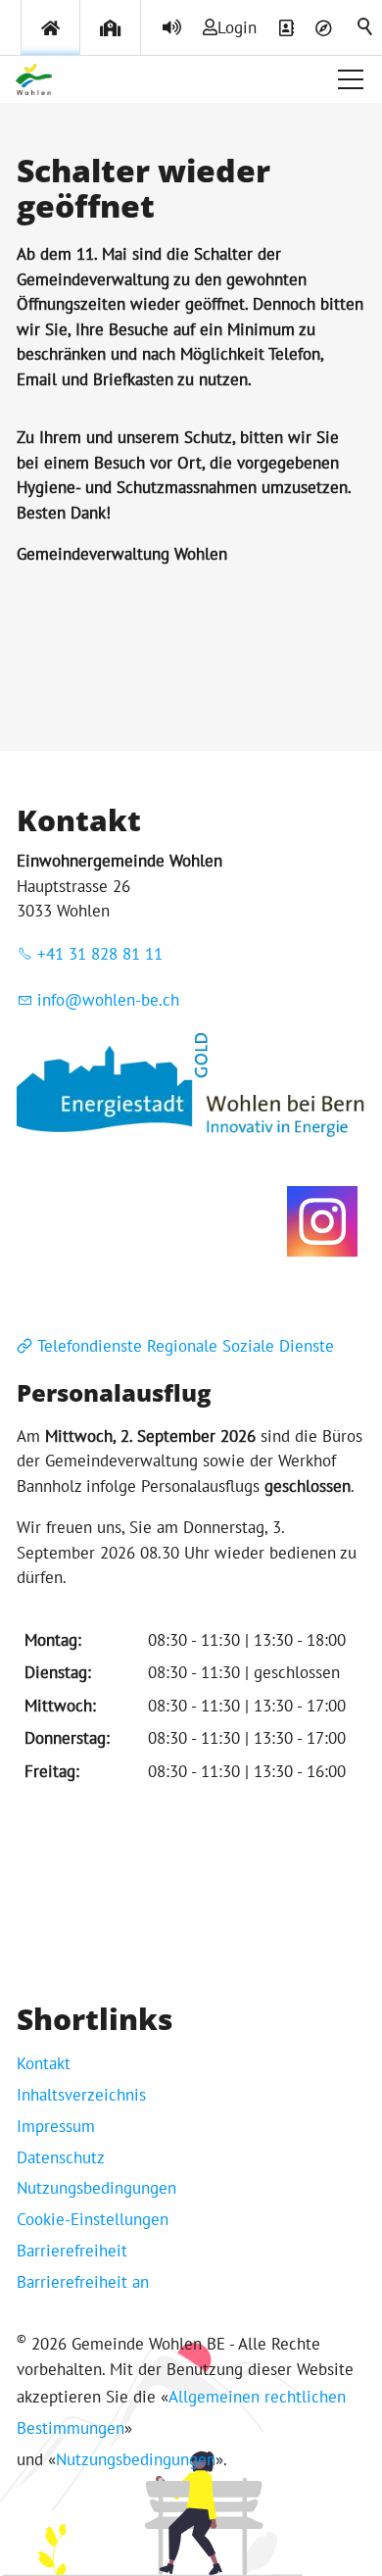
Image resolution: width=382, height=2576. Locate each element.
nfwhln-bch (111, 1000)
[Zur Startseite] (34, 79)
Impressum (56, 2126)
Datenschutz (61, 2157)
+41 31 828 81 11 (100, 954)
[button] (351, 79)
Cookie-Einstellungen (93, 2219)
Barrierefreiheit (72, 2251)
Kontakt (44, 2063)
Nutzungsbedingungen (96, 2188)
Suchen (366, 27)
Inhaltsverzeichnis (81, 2095)
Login (237, 27)
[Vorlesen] (172, 27)
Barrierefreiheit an (83, 2282)
